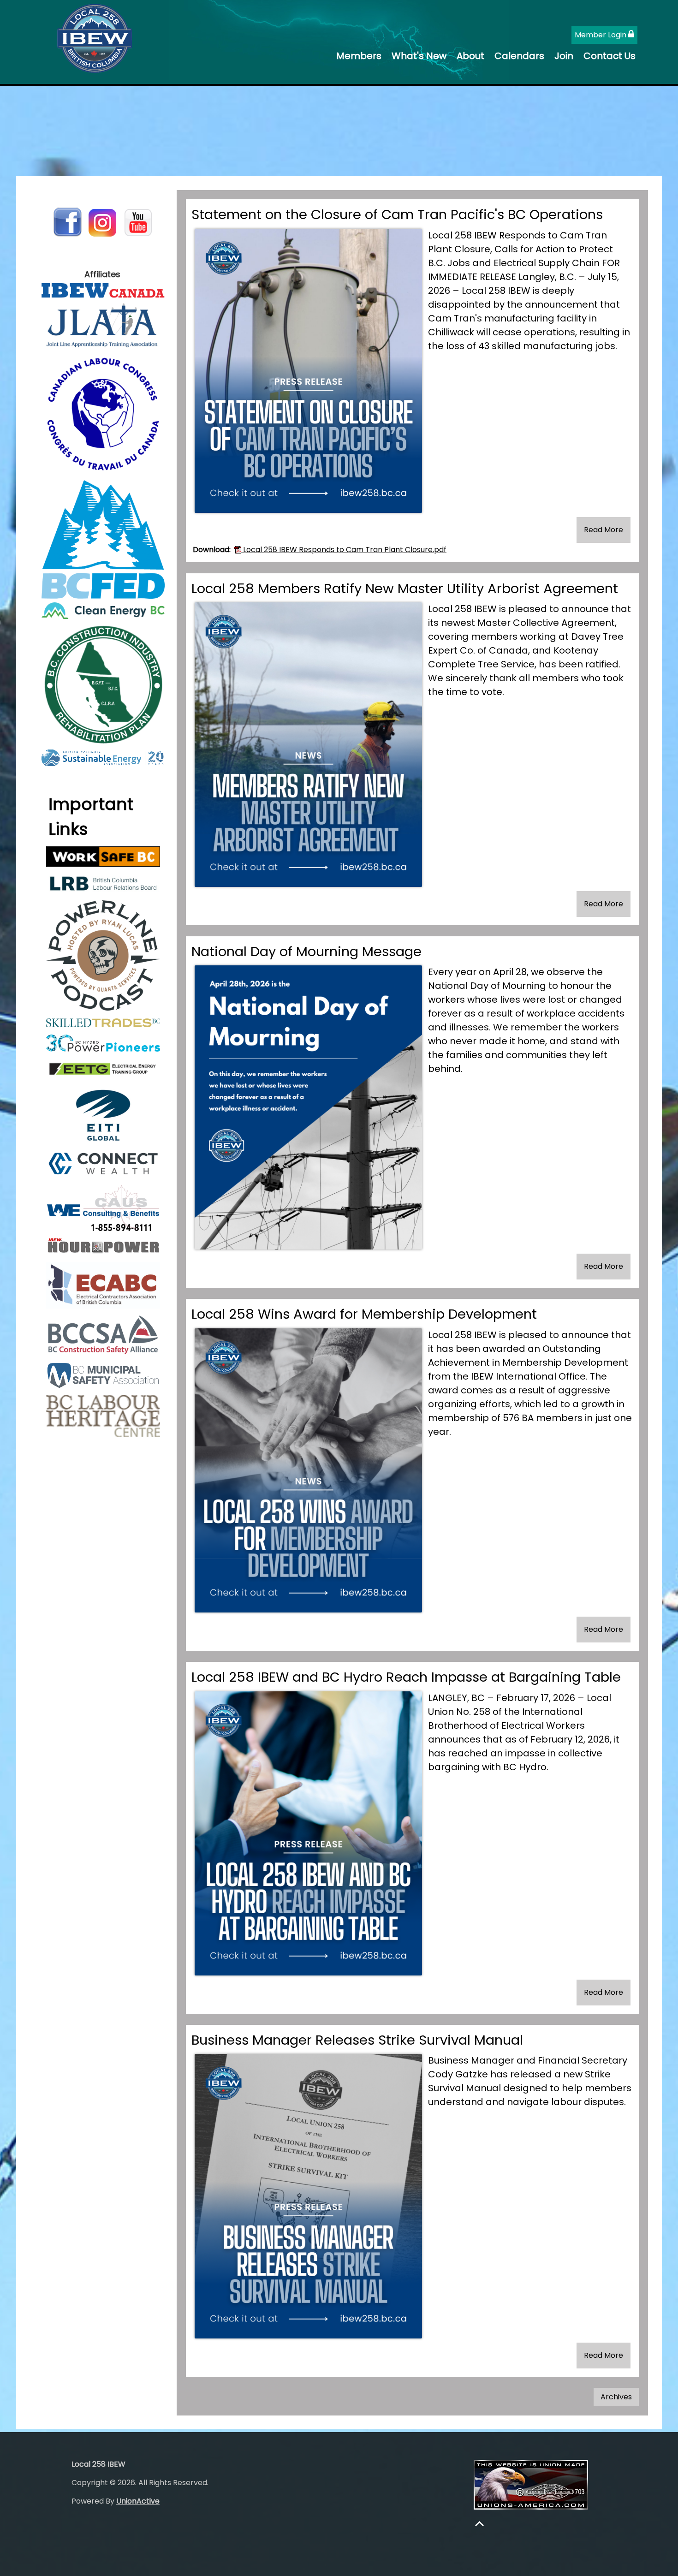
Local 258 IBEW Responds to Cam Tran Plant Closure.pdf (344, 550)
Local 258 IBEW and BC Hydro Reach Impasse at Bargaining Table (406, 1677)
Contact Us (610, 56)
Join (564, 56)
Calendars (519, 56)
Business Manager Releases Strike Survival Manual (357, 2040)
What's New (419, 56)
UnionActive (138, 2501)
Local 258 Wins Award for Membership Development (364, 1314)
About (470, 56)
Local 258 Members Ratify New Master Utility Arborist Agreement (405, 589)
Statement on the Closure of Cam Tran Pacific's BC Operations (397, 214)
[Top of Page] (479, 2524)
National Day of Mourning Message (306, 952)
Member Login (601, 35)
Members (359, 56)
